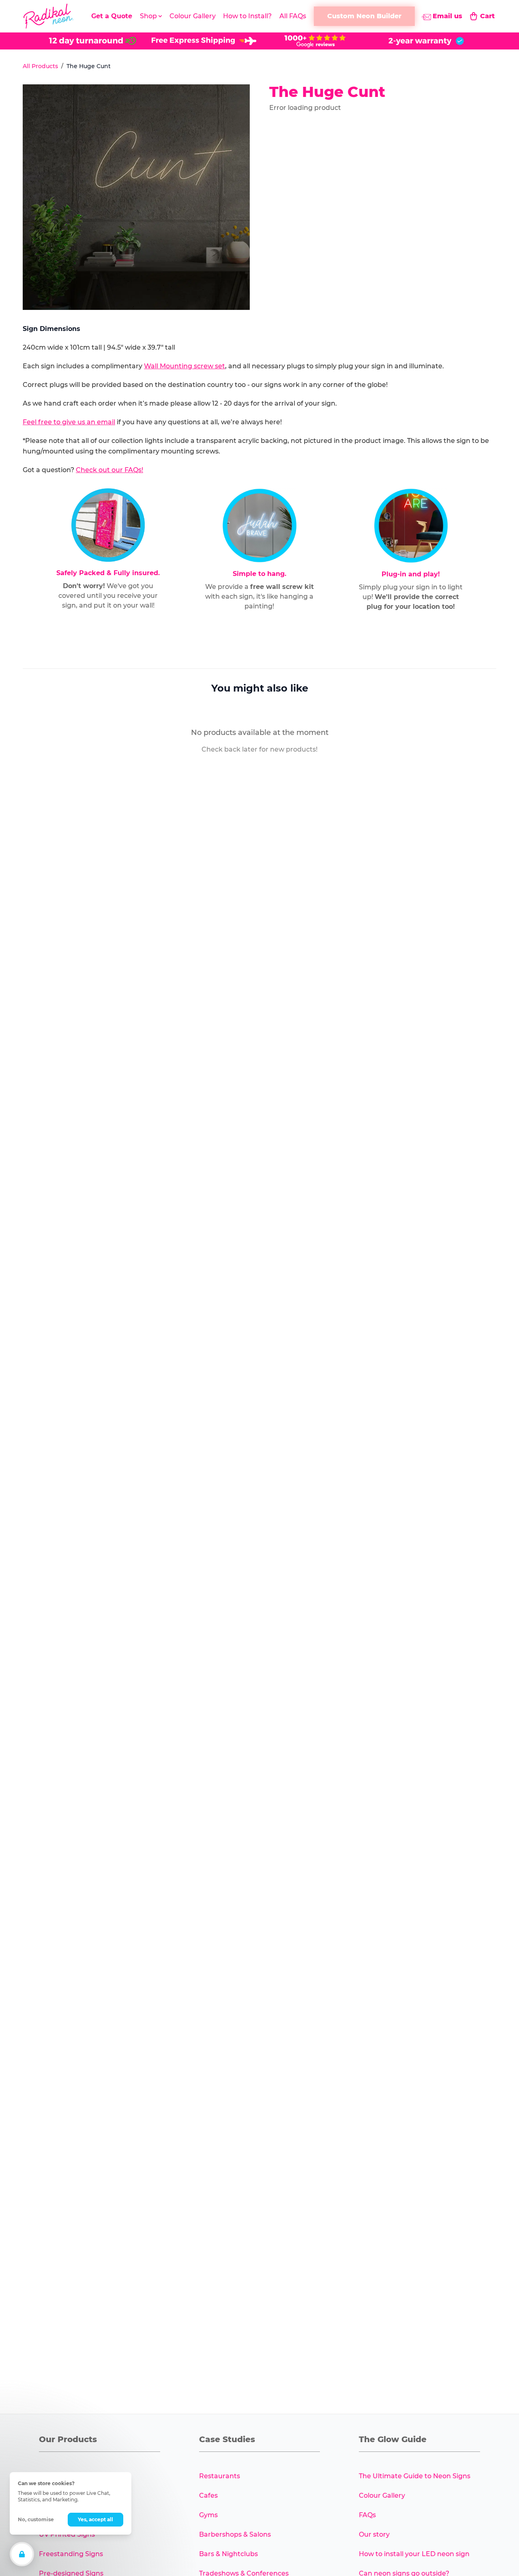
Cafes (208, 2495)
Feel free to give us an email (69, 422)
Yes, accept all (95, 2519)
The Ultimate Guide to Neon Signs (415, 2476)
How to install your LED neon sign (414, 2554)
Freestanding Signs (71, 2554)
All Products (40, 66)
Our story (374, 2534)
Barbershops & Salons (235, 2534)
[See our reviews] (315, 41)
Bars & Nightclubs (228, 2554)
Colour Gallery (193, 16)
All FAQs (293, 16)
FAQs (367, 2515)
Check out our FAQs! (109, 470)
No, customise (36, 2519)
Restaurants (220, 2476)
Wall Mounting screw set (184, 366)
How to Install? (247, 16)
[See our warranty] (426, 41)
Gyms (208, 2515)
